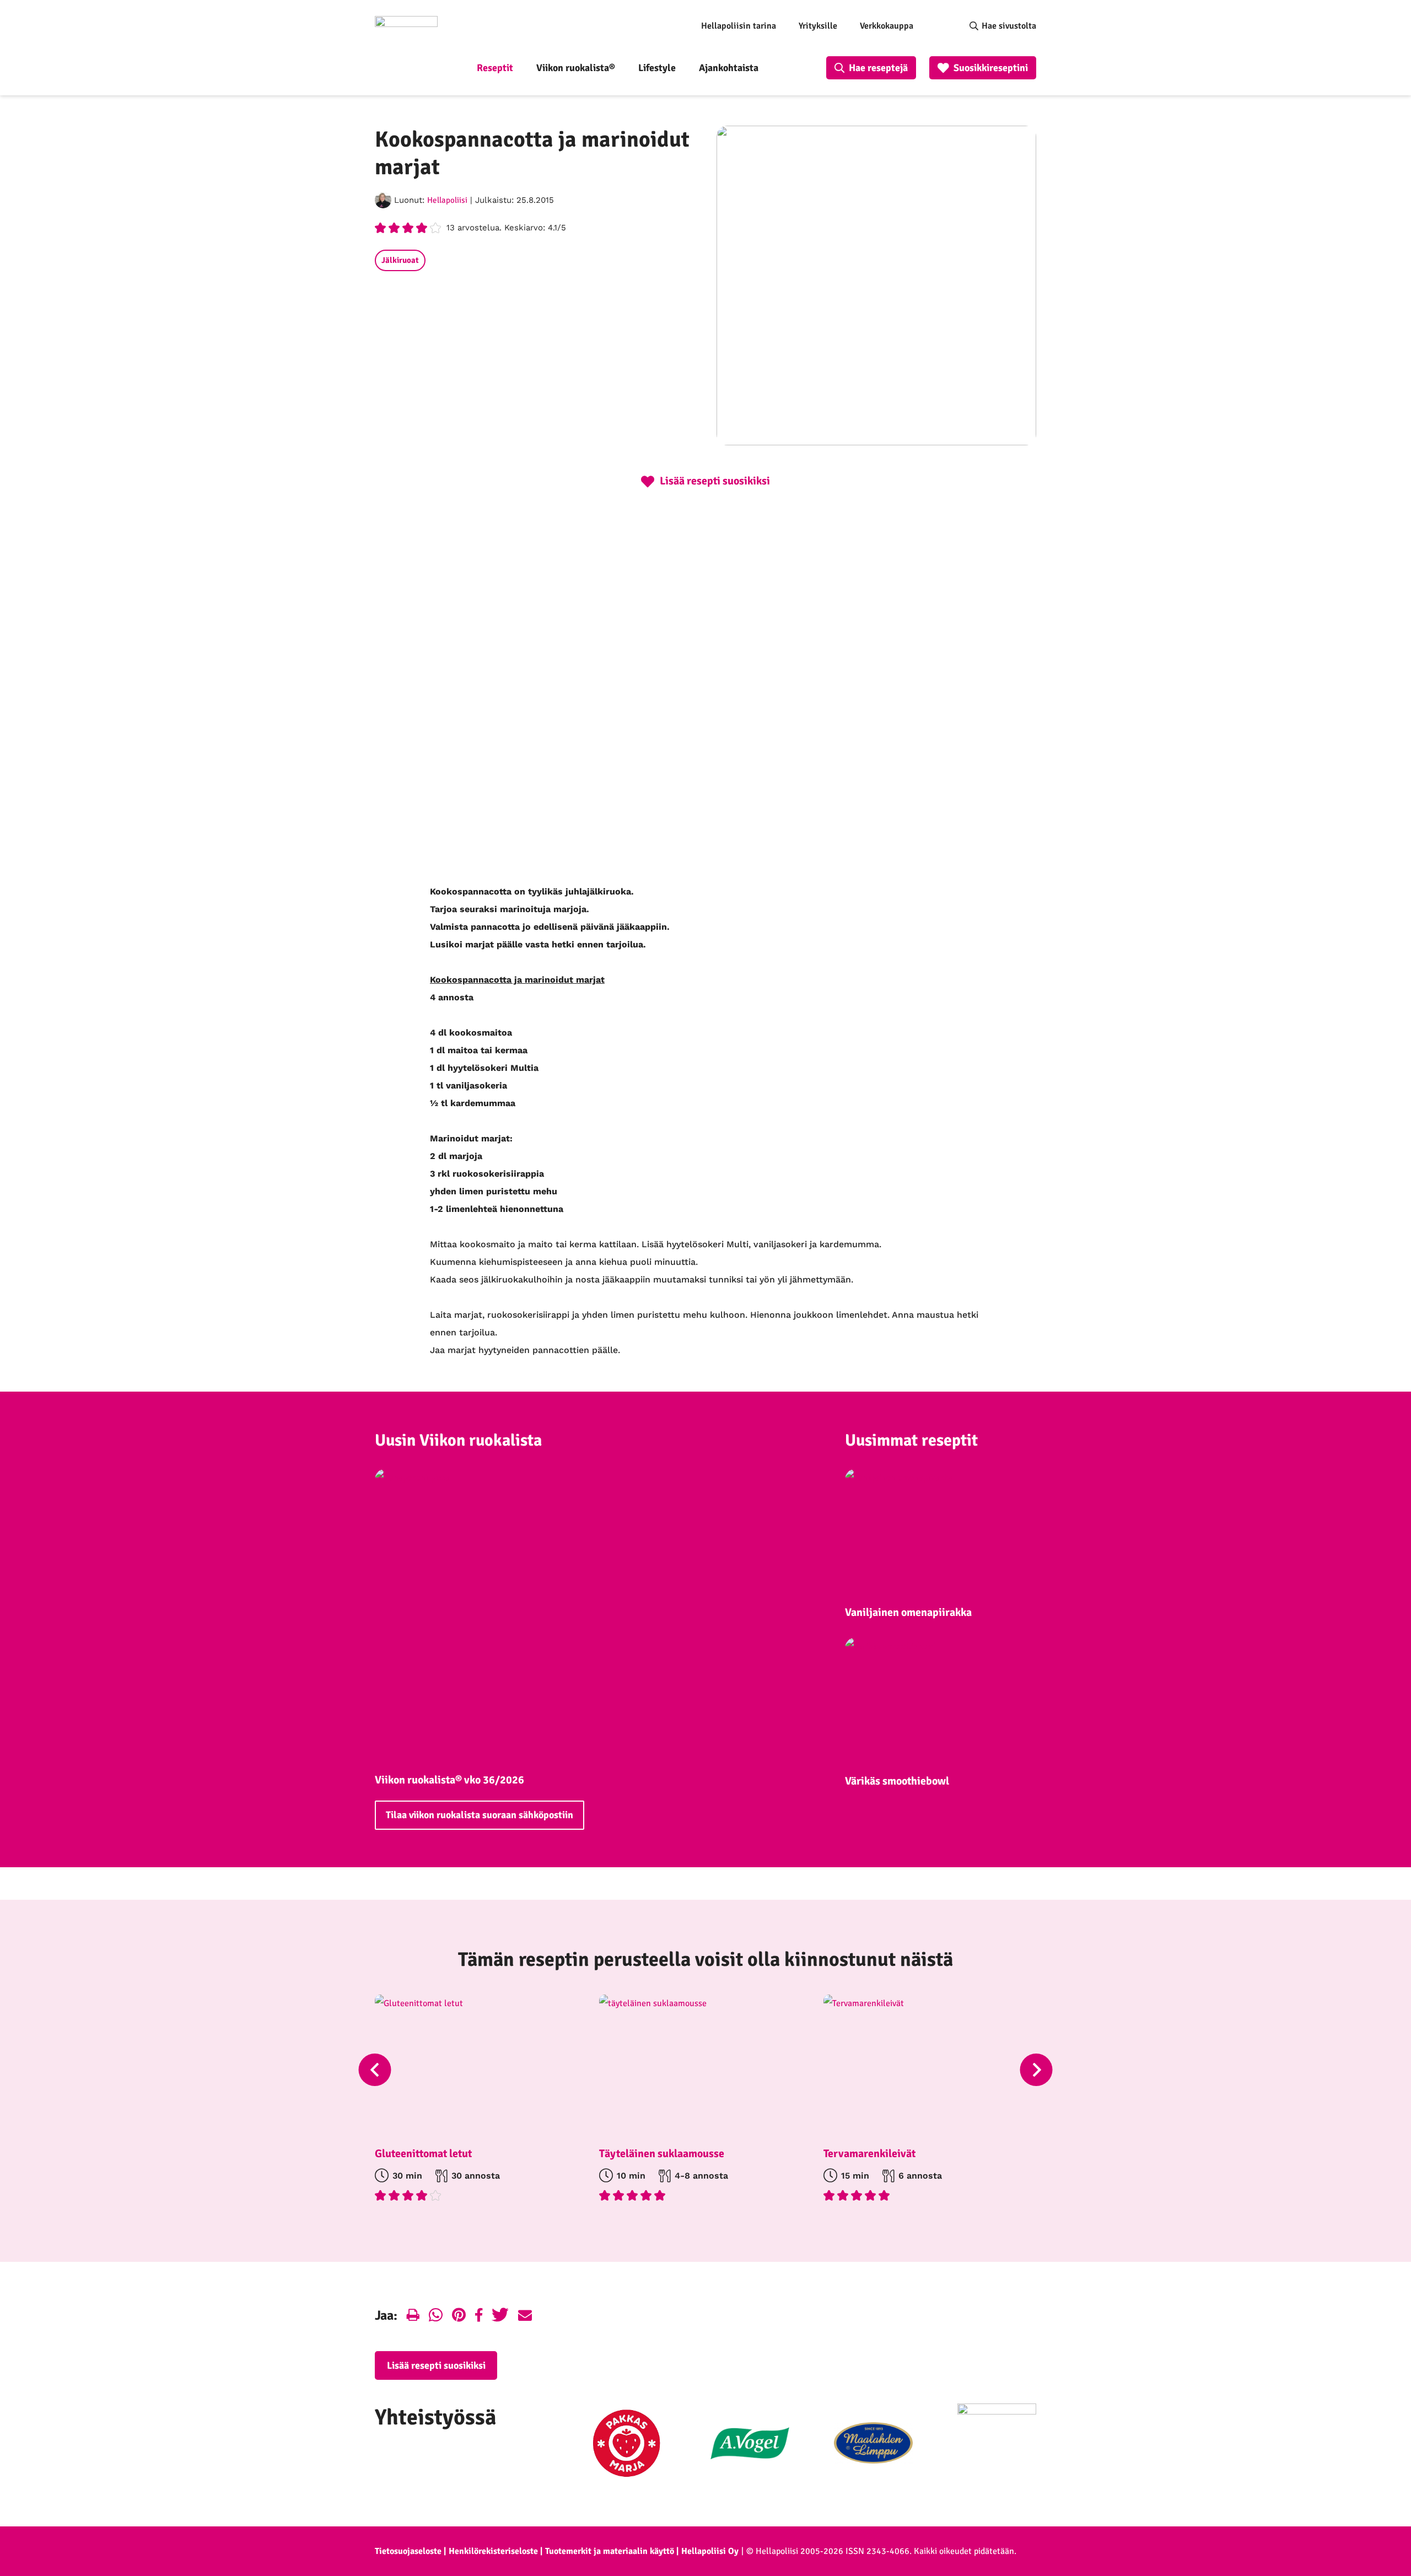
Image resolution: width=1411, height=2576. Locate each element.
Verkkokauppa (887, 26)
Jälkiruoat (400, 260)
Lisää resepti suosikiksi (436, 2365)
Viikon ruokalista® (576, 68)
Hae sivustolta (1009, 26)
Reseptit (495, 68)
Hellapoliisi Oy (710, 2551)
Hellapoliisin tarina (739, 26)
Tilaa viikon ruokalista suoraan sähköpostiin (480, 1815)
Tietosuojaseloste (408, 2551)
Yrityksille (818, 26)
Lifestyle (657, 68)
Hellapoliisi (447, 200)
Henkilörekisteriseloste (493, 2551)
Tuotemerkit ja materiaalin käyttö (610, 2551)
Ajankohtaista (729, 68)
